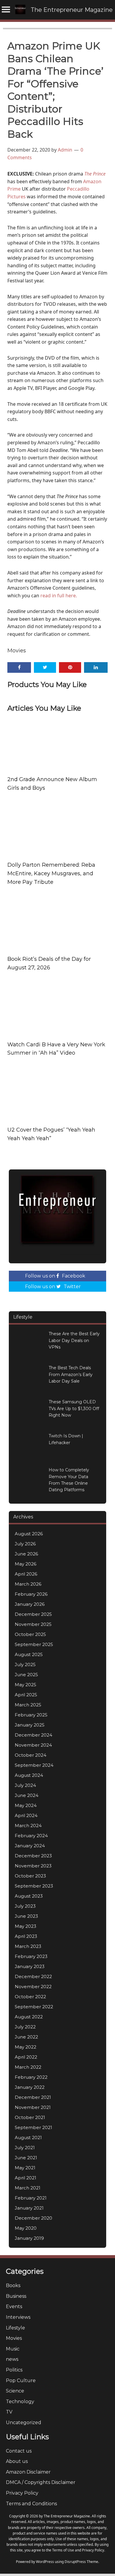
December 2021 (33, 2097)
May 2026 (26, 1564)
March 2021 (28, 2188)
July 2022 (25, 2027)
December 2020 (33, 2218)
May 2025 (26, 1685)
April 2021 (26, 2178)
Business (16, 2296)
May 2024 (26, 1805)
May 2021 (25, 2168)
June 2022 (26, 2037)
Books (13, 2285)
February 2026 (31, 1594)
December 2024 (33, 1735)
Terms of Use (63, 2550)
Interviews (18, 2317)
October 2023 (30, 1876)
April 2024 (26, 1815)
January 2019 (29, 2238)
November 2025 (33, 1624)
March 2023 (28, 1946)
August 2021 (28, 2137)
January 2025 (30, 1725)
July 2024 (25, 1785)
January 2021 (29, 2208)
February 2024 (31, 1836)
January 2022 (30, 2087)
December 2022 (33, 1976)
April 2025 (26, 1695)
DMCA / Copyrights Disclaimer (41, 2482)
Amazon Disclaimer (28, 2472)
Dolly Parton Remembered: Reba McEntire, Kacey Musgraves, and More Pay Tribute (51, 873)
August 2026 (29, 1534)
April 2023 (26, 1936)
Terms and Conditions (31, 2504)
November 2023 (33, 1866)
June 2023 (26, 1916)
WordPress (45, 2562)
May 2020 (26, 2228)
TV (9, 2412)
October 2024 (31, 1755)
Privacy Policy (22, 2493)
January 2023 (30, 1966)
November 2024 (33, 1745)
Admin (65, 150)
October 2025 (30, 1634)
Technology (20, 2402)
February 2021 (31, 2198)
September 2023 (34, 1886)
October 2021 (30, 2117)
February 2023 (31, 1956)
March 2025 (28, 1705)
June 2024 (27, 1795)
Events (14, 2307)
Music (13, 2349)
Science (15, 2391)
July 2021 (25, 2148)
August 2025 (29, 1654)
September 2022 (34, 2007)
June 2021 (26, 2158)
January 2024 (30, 1846)
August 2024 (29, 1775)
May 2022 (26, 2047)
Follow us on (55, 1276)
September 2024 (34, 1765)
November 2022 (33, 1987)
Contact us (19, 2451)
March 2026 (28, 1584)
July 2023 (25, 1906)
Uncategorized (24, 2423)
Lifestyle (15, 2328)
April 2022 (26, 2057)
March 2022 (28, 2067)
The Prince (95, 174)
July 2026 (25, 1544)
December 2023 (33, 1856)
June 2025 (26, 1675)
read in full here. (59, 596)
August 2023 (29, 1896)
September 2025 (34, 1644)
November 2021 (33, 2107)
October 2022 (30, 1997)
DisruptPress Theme (81, 2562)
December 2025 (33, 1614)
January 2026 (30, 1604)
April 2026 (26, 1574)
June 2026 (26, 1554)
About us (17, 2461)
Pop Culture (21, 2380)
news (12, 2359)
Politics (14, 2370)
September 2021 (33, 2127)
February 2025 (31, 1715)
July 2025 (25, 1664)
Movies (17, 651)
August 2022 (29, 2017)
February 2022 (31, 2077)
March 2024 (28, 1826)
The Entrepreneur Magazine (72, 10)
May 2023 (26, 1926)
